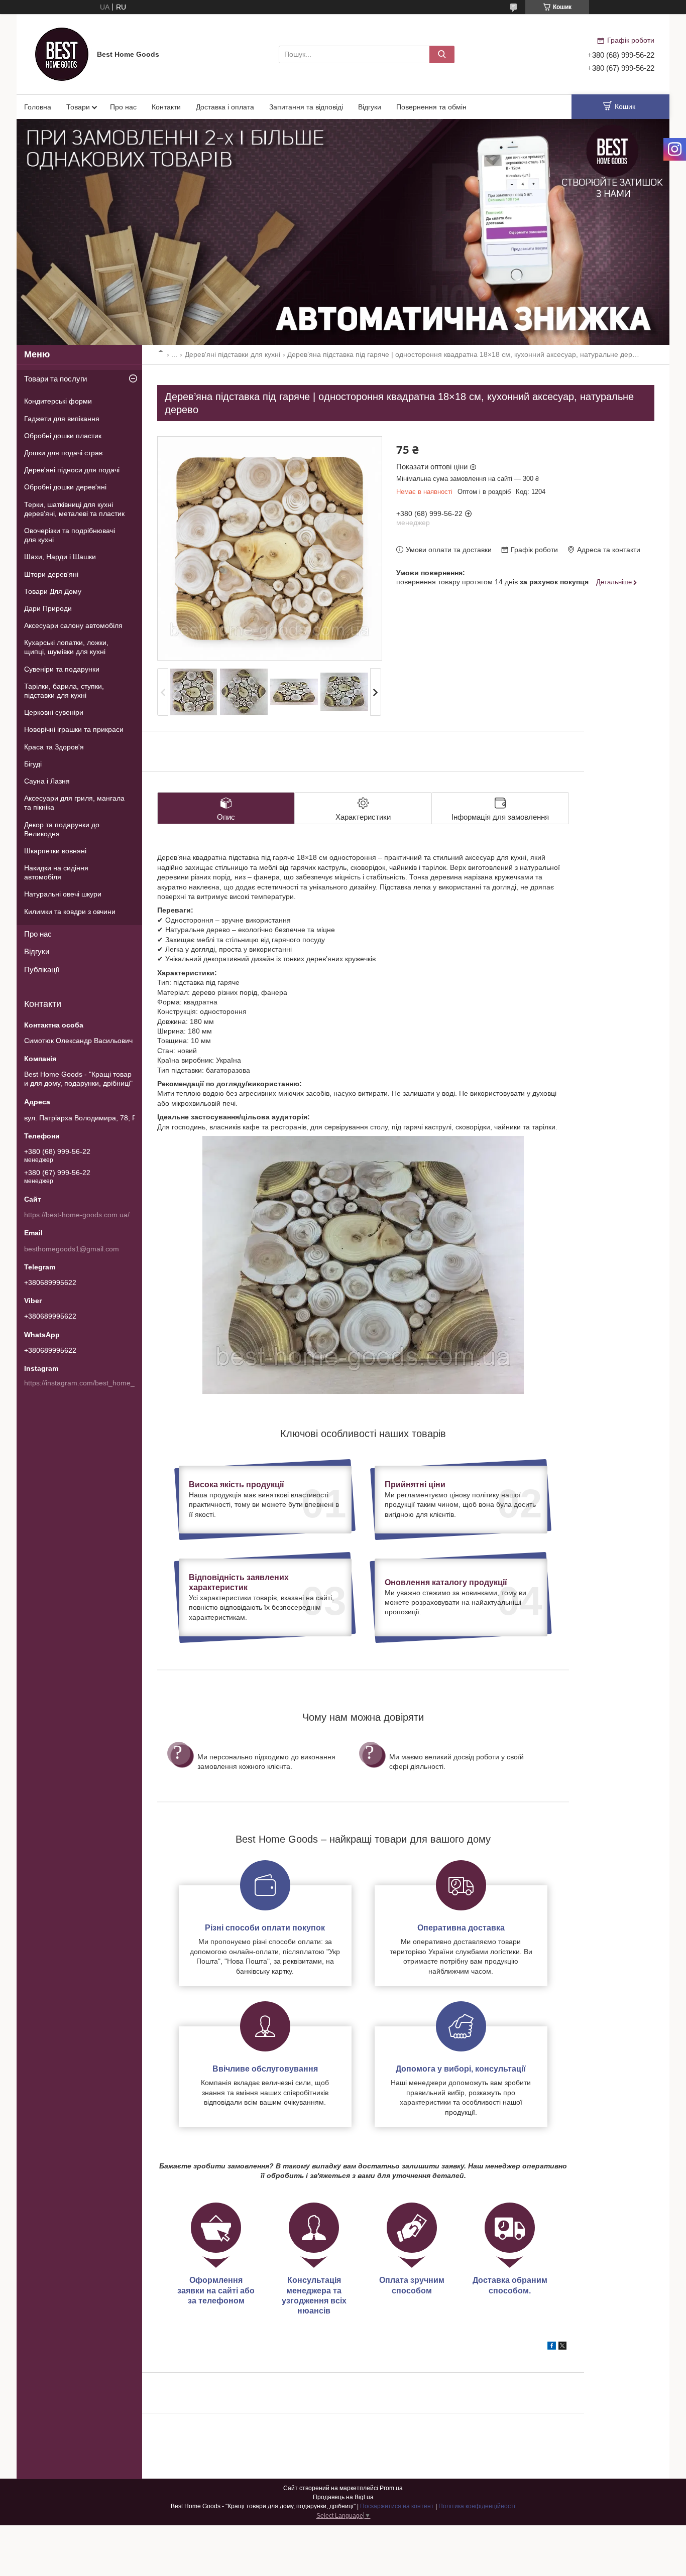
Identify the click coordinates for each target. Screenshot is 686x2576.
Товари (78, 107)
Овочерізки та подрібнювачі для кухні (70, 535)
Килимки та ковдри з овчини (70, 912)
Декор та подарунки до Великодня (62, 829)
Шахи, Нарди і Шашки (60, 557)
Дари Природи (48, 608)
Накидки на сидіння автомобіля (56, 872)
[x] (562, 2347)
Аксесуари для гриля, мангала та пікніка (74, 803)
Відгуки (370, 107)
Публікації (42, 970)
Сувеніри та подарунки (62, 669)
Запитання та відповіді (306, 107)
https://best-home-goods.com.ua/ (77, 1215)
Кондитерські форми (58, 401)
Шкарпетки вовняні (55, 851)
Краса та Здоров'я (54, 747)
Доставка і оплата (225, 107)
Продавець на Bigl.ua (343, 2497)
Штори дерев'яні (51, 574)
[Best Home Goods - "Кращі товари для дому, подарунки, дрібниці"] (62, 54)
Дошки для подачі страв (63, 453)
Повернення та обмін (431, 107)
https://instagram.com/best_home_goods (89, 1383)
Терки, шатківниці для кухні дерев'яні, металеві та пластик (74, 509)
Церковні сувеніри (54, 712)
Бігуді (33, 764)
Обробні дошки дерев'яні (65, 487)
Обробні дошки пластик (63, 436)
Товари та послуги (55, 379)
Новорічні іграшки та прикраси (74, 729)
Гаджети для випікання (62, 419)
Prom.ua (391, 2488)
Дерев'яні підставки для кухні (233, 354)
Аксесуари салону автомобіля (73, 625)
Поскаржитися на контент (397, 2506)
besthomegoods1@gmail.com (72, 1249)
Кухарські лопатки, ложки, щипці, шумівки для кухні (66, 647)
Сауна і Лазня (47, 781)
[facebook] (552, 2347)
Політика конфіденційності (477, 2506)
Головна (38, 107)
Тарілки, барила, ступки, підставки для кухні (64, 691)
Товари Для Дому (53, 591)
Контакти (166, 107)
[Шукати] (442, 54)
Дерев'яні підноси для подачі (72, 470)
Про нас (123, 107)
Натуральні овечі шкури (63, 894)
